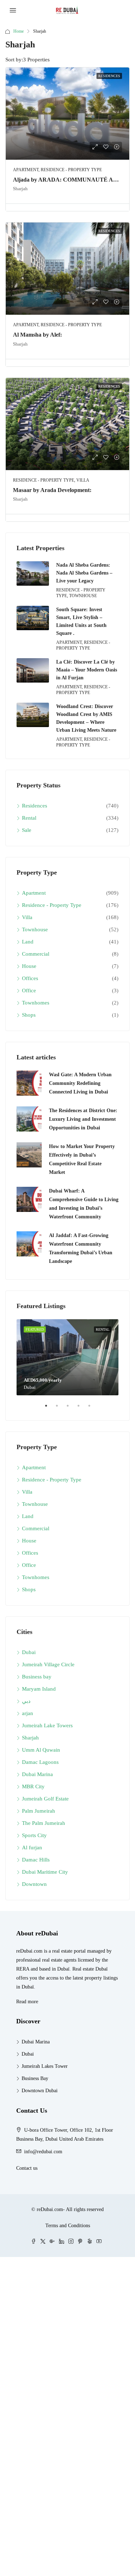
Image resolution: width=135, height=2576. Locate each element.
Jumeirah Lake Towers (47, 1725)
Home (19, 31)
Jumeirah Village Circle (48, 1664)
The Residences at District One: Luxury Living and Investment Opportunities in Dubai (83, 1119)
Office (29, 990)
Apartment (34, 893)
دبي (26, 1701)
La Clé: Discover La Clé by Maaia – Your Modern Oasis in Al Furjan (87, 670)
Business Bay (35, 2078)
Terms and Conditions (68, 2226)
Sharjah (30, 1738)
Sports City (34, 1835)
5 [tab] (93, 1409)
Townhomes (36, 1003)
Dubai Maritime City (45, 1872)
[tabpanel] (67, 1357)
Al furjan (32, 1847)
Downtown (34, 1884)
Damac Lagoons (40, 1762)
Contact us (27, 2168)
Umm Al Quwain (41, 1750)
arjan (28, 1713)
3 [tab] (71, 1409)
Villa (27, 917)
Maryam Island (39, 1689)
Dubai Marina (37, 1774)
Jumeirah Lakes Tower (45, 2066)
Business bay (37, 1677)
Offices (30, 978)
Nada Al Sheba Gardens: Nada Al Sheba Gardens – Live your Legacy (84, 573)
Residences (35, 806)
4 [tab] (82, 1409)
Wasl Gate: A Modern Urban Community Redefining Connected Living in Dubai (80, 1083)
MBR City (33, 1786)
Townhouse (35, 929)
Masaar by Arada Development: (52, 490)
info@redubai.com (43, 2152)
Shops (29, 1015)
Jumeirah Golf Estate (45, 1799)
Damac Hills (36, 1860)
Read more (27, 2002)
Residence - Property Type (52, 905)
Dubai (29, 1652)
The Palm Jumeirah (44, 1823)
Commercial (36, 954)
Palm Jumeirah (39, 1811)
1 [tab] (50, 1409)
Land (28, 942)
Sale (27, 830)
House (29, 966)
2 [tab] (60, 1409)
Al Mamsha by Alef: (37, 335)
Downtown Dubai (40, 2091)
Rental (29, 818)
